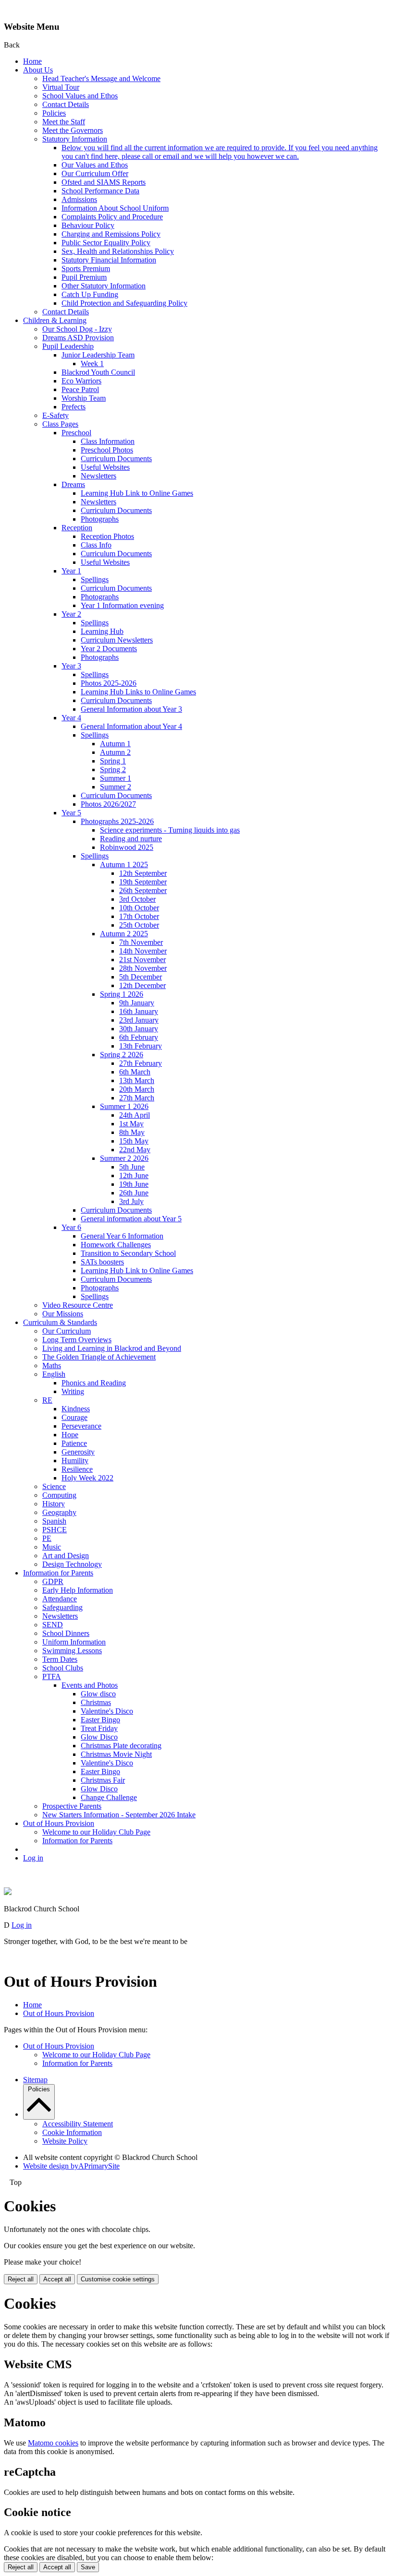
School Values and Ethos (80, 96)
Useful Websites (105, 467)
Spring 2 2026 (122, 1055)
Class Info (96, 545)
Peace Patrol (80, 389)
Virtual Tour (61, 87)
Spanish (54, 1521)
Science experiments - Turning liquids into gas (170, 830)
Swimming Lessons (72, 1651)
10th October (139, 908)
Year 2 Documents (109, 649)
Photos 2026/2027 (108, 804)
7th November (141, 942)
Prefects (74, 407)
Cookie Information (72, 2132)
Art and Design (66, 1556)
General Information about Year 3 (131, 709)
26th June (134, 1193)
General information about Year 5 (131, 1219)
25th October (139, 925)
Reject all (21, 2279)
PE (47, 1538)
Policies (54, 113)
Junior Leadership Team (98, 355)
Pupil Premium (84, 277)
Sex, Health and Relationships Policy (118, 251)
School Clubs (63, 1668)
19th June (134, 1184)
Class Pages (60, 424)
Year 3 (71, 666)
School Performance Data (100, 191)
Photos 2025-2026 (109, 683)
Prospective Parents (72, 1806)
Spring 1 (113, 761)
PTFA (52, 1676)
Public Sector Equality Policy (106, 243)
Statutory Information (75, 139)
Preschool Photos (107, 450)
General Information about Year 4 (131, 726)
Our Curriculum (67, 1331)
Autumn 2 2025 (124, 934)
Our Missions (63, 1314)
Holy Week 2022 (87, 1478)
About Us (38, 70)
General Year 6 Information (122, 1236)
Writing (73, 1391)
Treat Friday (99, 1728)
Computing (59, 1495)
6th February (139, 1037)
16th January (139, 1011)
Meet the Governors (73, 130)
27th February (141, 1063)
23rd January (139, 1020)
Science (54, 1486)
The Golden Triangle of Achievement (99, 1357)
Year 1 (71, 571)
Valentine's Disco (107, 1711)
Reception (77, 528)
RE (47, 1400)
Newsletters (98, 476)
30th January (139, 1029)
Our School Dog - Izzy (77, 329)
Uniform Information (74, 1642)
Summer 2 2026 (124, 1158)
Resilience (77, 1469)
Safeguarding (62, 1607)
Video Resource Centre (78, 1305)
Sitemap (35, 2080)
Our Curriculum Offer (95, 173)
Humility (75, 1461)
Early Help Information (78, 1590)
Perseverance (81, 1426)
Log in (33, 1858)
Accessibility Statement (78, 2124)
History (54, 1504)
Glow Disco (99, 1737)
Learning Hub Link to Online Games (137, 493)
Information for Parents (58, 1573)
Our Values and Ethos (95, 165)
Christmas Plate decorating (121, 1746)
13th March (137, 1080)
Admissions (79, 199)
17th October (139, 916)
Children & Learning (55, 320)
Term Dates (60, 1659)
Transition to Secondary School (128, 1253)
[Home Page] (8, 1892)
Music (52, 1547)
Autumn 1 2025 (124, 865)
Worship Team (84, 398)
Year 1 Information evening (122, 605)
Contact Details (66, 104)
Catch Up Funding (90, 294)
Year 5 (71, 813)
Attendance (60, 1599)
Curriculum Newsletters (117, 640)
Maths (52, 1366)
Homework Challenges (116, 1245)
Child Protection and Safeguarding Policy (124, 303)
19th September (143, 882)
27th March (137, 1098)
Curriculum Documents (116, 459)
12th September (143, 873)
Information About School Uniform (115, 208)
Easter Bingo (100, 1720)
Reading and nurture (131, 839)
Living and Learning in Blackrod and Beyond (112, 1348)
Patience (74, 1443)
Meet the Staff (64, 122)
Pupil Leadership (68, 346)
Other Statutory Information (104, 286)
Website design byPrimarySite (71, 2166)
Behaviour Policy (88, 225)
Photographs (100, 519)
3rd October (137, 899)
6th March (135, 1072)
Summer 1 (116, 778)
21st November (142, 960)
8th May (132, 1132)
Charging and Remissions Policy (111, 234)
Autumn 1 (115, 744)
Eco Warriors (81, 381)
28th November (143, 968)
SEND (53, 1625)
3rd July (131, 1201)
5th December (141, 977)
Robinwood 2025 (127, 847)
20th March (137, 1089)
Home (32, 61)
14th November (143, 951)
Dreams (73, 484)
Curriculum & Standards (60, 1322)
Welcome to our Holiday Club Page (96, 1832)
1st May (131, 1124)
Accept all (57, 2279)
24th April (135, 1115)
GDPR (53, 1581)
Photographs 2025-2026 (117, 821)
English (54, 1374)
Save (88, 2567)
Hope (70, 1435)
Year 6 (71, 1227)
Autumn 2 (115, 752)
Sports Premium (86, 268)
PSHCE (55, 1530)
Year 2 (71, 614)
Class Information (108, 441)
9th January (137, 1003)
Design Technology (72, 1564)
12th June (134, 1175)
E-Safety (55, 415)
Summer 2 (116, 787)
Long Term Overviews (77, 1340)
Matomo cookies (53, 2443)
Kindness (76, 1409)
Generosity (78, 1452)
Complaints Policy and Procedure (112, 217)
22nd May (135, 1150)
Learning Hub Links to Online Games (138, 692)
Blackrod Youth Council (98, 372)
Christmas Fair (103, 1780)
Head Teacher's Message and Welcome (101, 78)
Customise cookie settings (118, 2279)
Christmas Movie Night (116, 1754)
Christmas (96, 1702)
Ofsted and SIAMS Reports (104, 182)
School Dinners (66, 1633)
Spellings (95, 579)
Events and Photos (90, 1685)
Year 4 (71, 718)
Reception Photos (107, 536)
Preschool (76, 433)
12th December (142, 985)
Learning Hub (102, 631)
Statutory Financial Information (109, 260)
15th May (134, 1141)
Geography (59, 1512)
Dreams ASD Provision (78, 338)
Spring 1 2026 (122, 994)
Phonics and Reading (94, 1383)
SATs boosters (102, 1262)
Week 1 (92, 364)
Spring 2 (113, 769)
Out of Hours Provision (59, 1823)
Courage (74, 1417)
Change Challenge (109, 1797)
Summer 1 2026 (124, 1106)
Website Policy (65, 2141)
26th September (143, 890)
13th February (141, 1046)
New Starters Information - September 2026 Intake (119, 1815)
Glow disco (98, 1694)
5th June (132, 1167)
